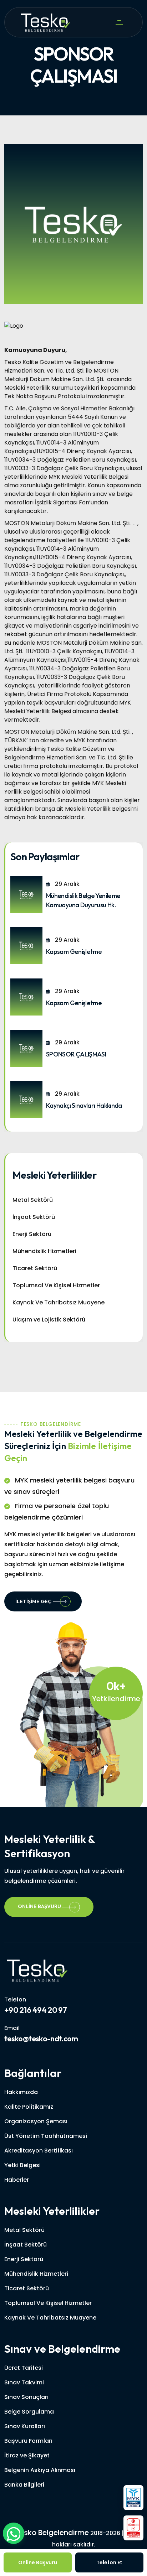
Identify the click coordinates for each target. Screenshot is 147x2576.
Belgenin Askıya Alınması (40, 2470)
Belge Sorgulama (29, 2412)
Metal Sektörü (33, 1200)
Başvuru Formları (28, 2441)
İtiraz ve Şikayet (27, 2455)
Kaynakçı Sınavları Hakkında (84, 1105)
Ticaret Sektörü (35, 1268)
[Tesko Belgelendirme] (37, 1970)
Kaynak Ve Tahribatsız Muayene (59, 1302)
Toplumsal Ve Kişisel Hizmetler (56, 1285)
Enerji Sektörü (32, 1234)
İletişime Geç (33, 1601)
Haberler (17, 2180)
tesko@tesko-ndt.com (41, 2039)
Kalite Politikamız (29, 2107)
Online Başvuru (40, 1906)
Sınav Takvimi (24, 2382)
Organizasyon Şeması (36, 2121)
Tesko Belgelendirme (52, 2533)
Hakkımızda (21, 2092)
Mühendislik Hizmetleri (44, 1251)
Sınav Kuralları (25, 2426)
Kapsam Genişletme (74, 952)
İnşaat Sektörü (34, 1217)
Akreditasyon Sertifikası (39, 2151)
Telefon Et (109, 2562)
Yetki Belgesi (22, 2165)
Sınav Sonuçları (26, 2397)
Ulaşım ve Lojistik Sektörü (49, 1320)
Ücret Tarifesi (24, 2368)
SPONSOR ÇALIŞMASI (76, 1054)
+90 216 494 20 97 (36, 2010)
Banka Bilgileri (24, 2485)
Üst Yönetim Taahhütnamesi (46, 2136)
